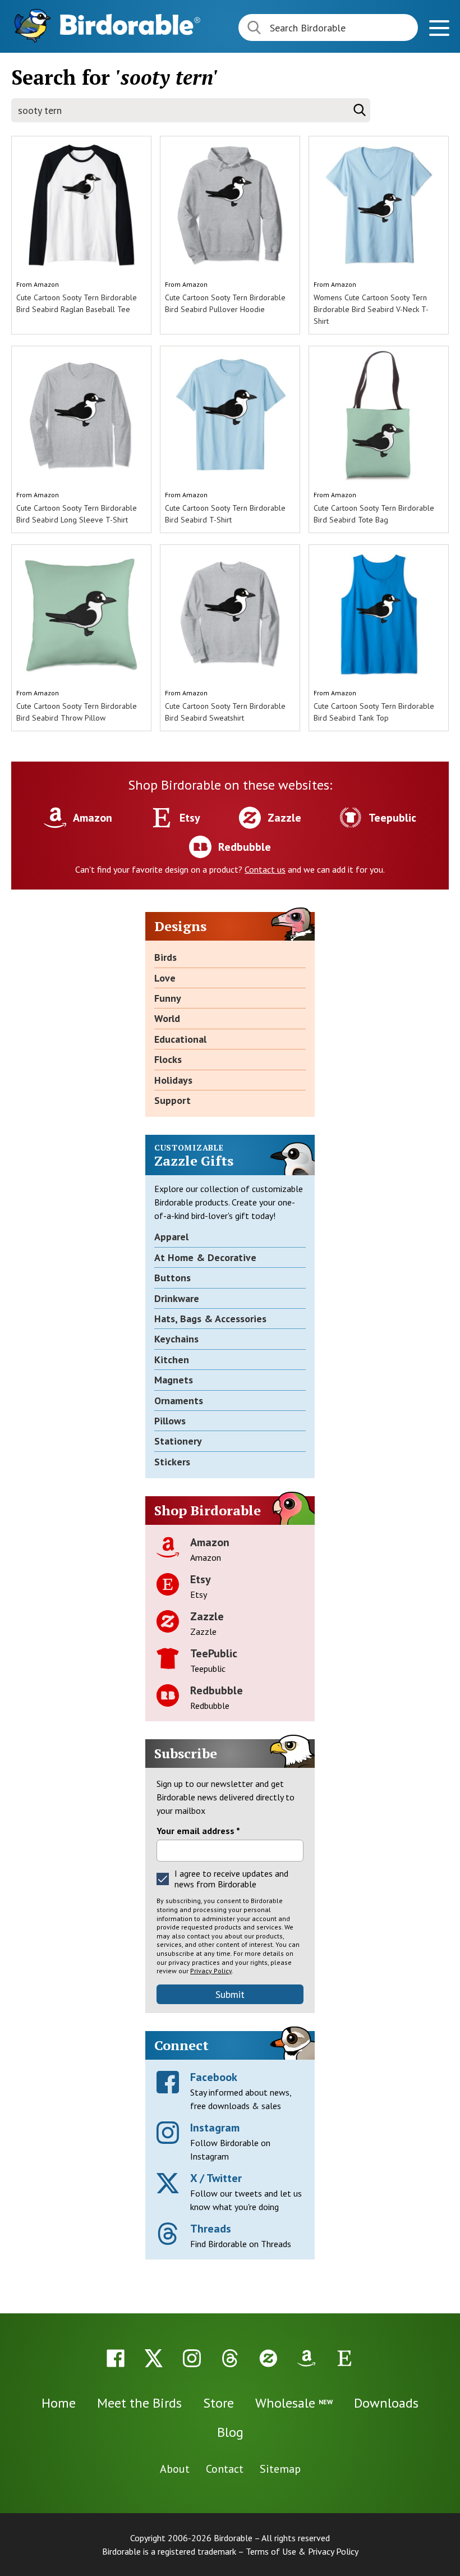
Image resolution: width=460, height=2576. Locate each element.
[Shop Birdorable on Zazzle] (268, 2358)
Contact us (265, 869)
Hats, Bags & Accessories (210, 1319)
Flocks (168, 1059)
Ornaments (179, 1401)
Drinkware (177, 1298)
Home (59, 2403)
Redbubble (217, 1690)
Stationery (178, 1441)
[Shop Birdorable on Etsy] (344, 2358)
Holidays (173, 1080)
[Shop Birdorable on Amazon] (306, 2358)
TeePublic (214, 1653)
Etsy (201, 1579)
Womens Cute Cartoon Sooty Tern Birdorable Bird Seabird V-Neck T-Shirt (371, 309)
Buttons (173, 1278)
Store (219, 2403)
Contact (225, 2469)
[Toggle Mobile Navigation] (439, 29)
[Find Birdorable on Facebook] (116, 2358)
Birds (165, 957)
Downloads (386, 2403)
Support (173, 1100)
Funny (168, 998)
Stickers (172, 1462)
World (167, 1018)
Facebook (214, 2077)
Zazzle (207, 1616)
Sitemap (280, 2469)
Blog (230, 2432)
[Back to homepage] (130, 24)
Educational (180, 1039)
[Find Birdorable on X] (154, 2358)
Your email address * (198, 1831)
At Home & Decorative (205, 1257)
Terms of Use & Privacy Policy (302, 2551)
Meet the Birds (139, 2403)
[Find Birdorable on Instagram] (192, 2358)
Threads (211, 2229)
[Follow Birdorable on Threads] (230, 2358)
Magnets (174, 1380)
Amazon (46, 284)
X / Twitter (216, 2178)
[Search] (360, 110)
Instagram (215, 2128)
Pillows (170, 1421)
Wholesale (294, 2403)
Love (165, 978)
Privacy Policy (211, 1971)
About (175, 2469)
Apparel (171, 1237)
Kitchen (172, 1360)
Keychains (176, 1339)
